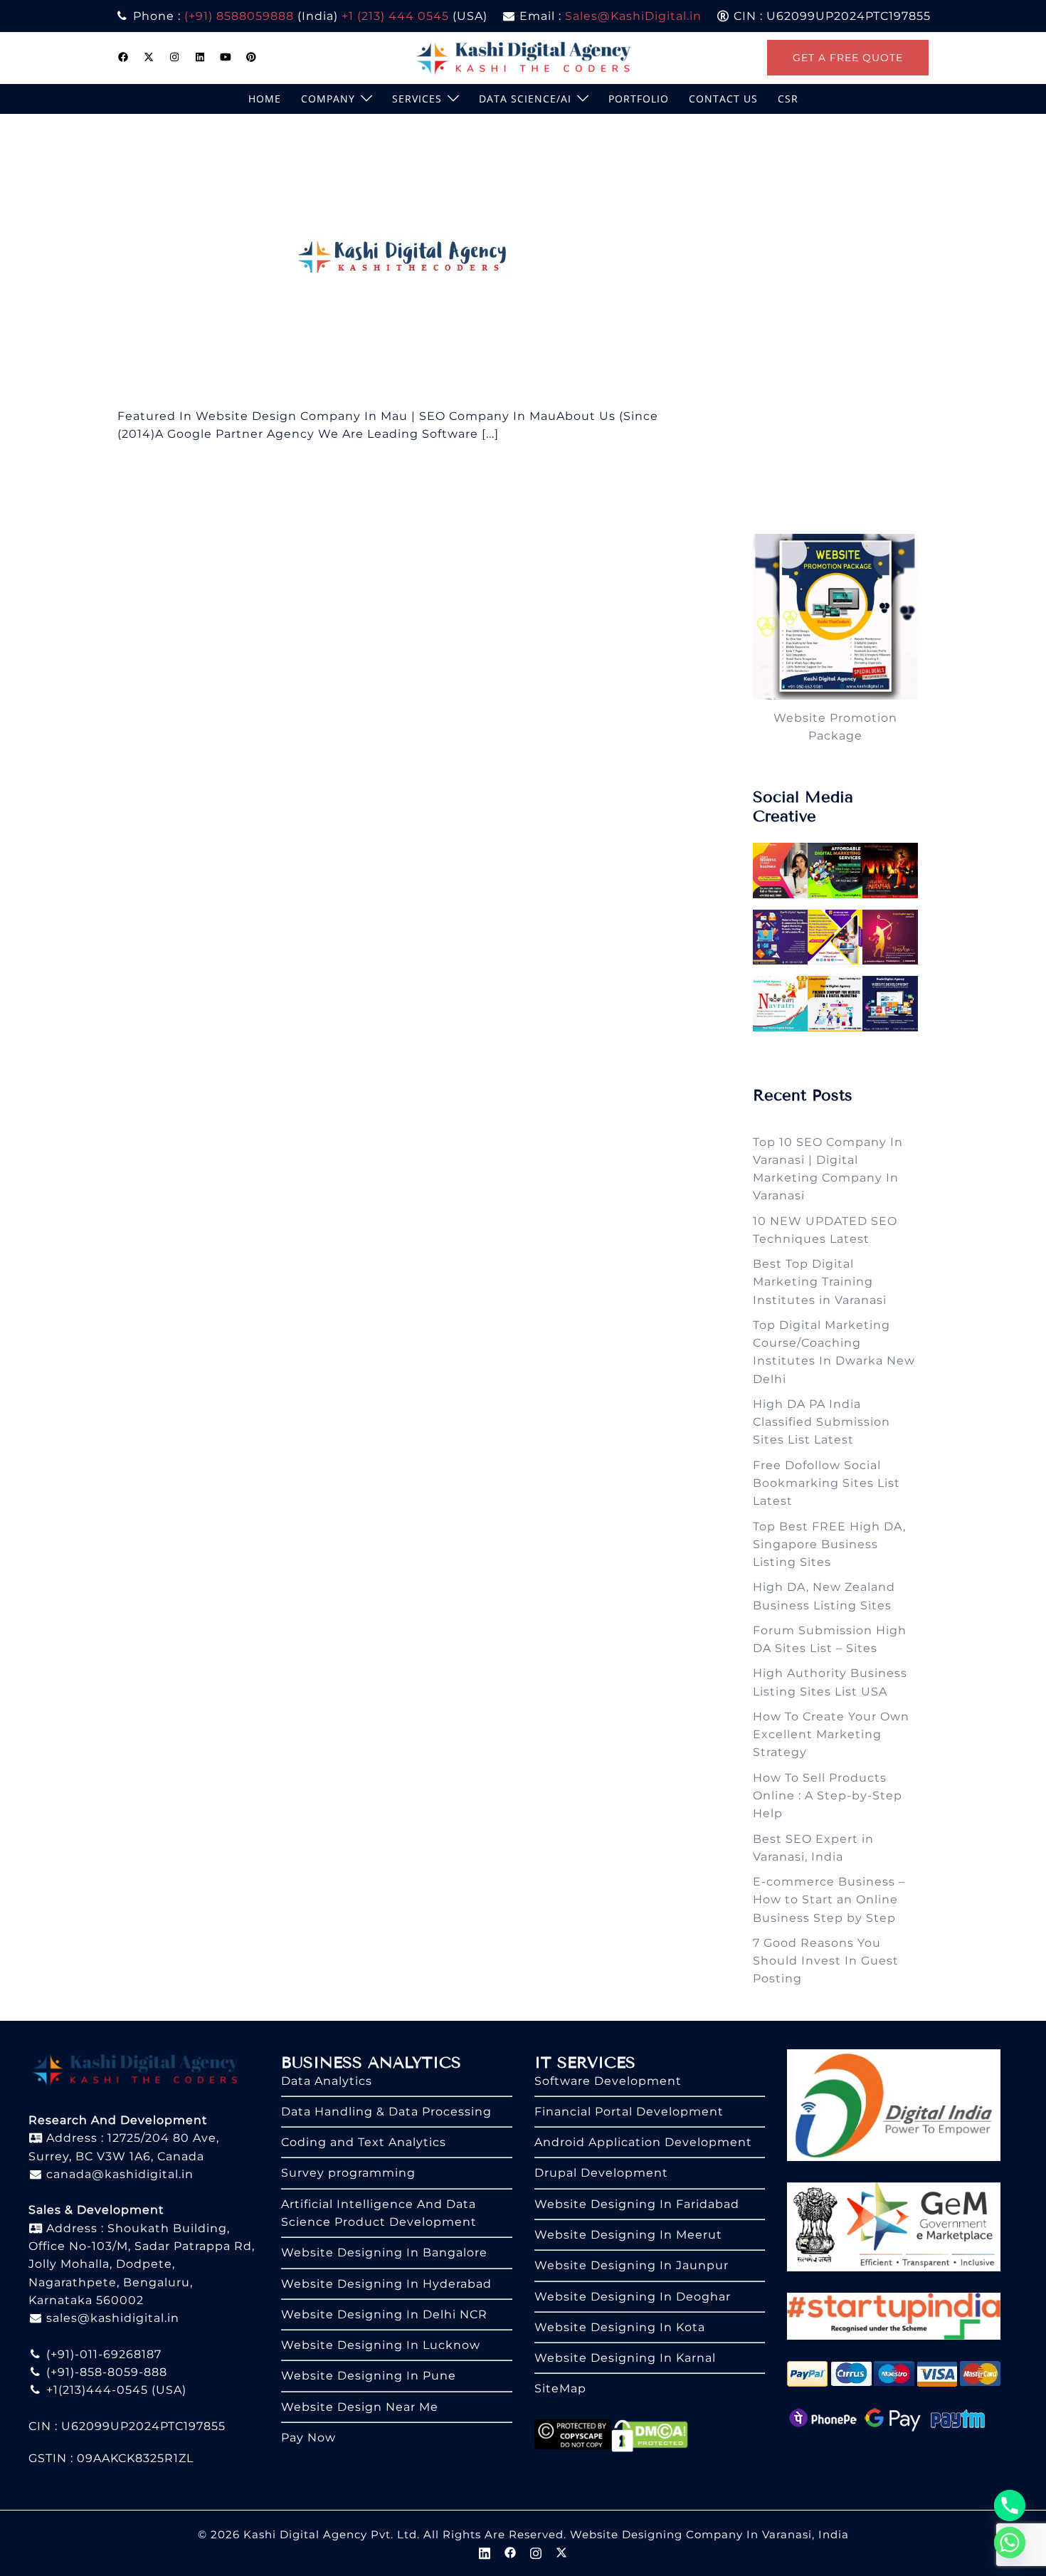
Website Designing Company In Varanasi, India (709, 2534)
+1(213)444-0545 (95, 2390)
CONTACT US (723, 99)
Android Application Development (643, 2142)
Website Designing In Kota (620, 2327)
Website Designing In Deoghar (633, 2297)
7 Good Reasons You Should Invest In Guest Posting (826, 1961)
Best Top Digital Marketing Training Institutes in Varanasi (820, 1282)
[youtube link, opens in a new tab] (226, 57)
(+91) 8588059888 (239, 16)
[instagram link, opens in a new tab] (174, 57)
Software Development (608, 2081)
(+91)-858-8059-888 (105, 2372)
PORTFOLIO (639, 99)
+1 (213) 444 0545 (395, 16)
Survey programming (348, 2173)
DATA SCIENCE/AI (525, 99)
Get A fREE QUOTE (848, 58)
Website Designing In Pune (369, 2376)
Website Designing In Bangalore (384, 2252)
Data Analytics (327, 2081)
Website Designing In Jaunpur (632, 2265)
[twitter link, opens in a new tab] (149, 57)
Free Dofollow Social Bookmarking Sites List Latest (826, 1483)
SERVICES (417, 99)
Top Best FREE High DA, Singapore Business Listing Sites (829, 1545)
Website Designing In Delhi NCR (384, 2314)
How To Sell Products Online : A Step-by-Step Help (828, 1796)
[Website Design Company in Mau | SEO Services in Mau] (408, 259)
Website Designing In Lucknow (381, 2345)
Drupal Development (601, 2173)
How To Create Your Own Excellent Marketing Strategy (831, 1735)
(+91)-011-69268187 (102, 2354)
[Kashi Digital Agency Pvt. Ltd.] (523, 57)
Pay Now (308, 2438)
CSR (788, 99)
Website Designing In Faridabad (637, 2204)
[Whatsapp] (1010, 2543)
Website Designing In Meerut (628, 2235)
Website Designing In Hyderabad (386, 2284)
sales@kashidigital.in (113, 2318)
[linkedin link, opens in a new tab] (200, 57)
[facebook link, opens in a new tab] (123, 57)
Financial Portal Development (629, 2112)
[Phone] (1010, 2506)
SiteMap (560, 2388)
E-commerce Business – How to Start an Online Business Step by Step (829, 1900)
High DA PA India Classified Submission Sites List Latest (822, 1422)
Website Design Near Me (360, 2407)
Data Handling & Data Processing (386, 2112)
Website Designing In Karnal (625, 2358)
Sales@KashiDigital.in (633, 16)
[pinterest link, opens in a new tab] (251, 57)
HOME (265, 99)
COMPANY (328, 99)
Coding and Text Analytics (364, 2142)
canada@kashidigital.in (118, 2174)
